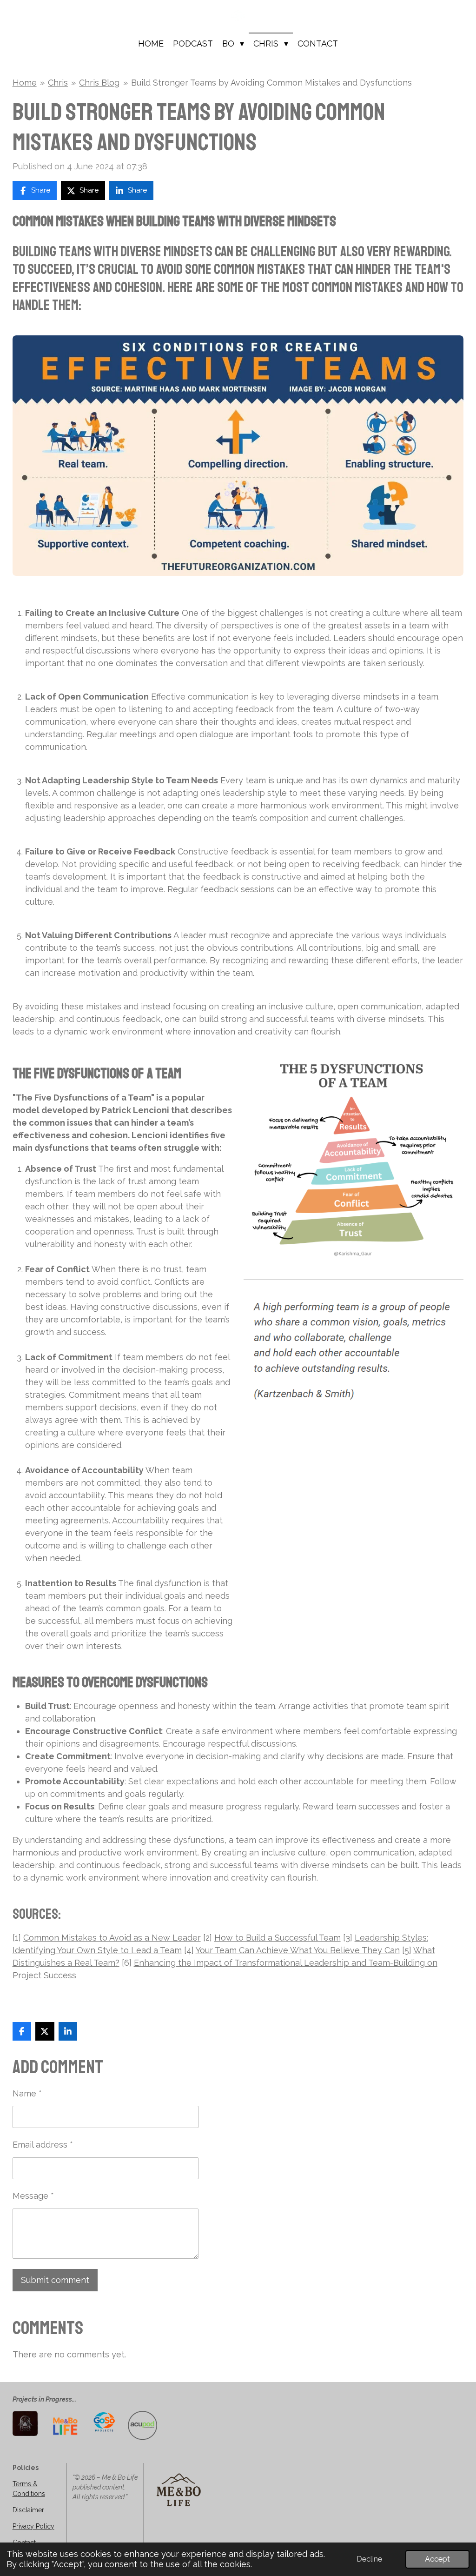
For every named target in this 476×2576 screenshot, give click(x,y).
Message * (33, 2196)
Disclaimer (28, 2510)
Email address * (43, 2145)
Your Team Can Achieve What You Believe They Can (298, 1950)
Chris (58, 83)
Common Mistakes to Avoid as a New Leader (112, 1938)
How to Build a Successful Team (278, 1938)
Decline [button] (369, 2559)
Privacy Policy (33, 2526)
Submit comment (55, 2280)
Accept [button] (437, 2559)
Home (25, 83)
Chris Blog (99, 83)
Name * (27, 2093)
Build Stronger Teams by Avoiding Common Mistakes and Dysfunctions (271, 83)
